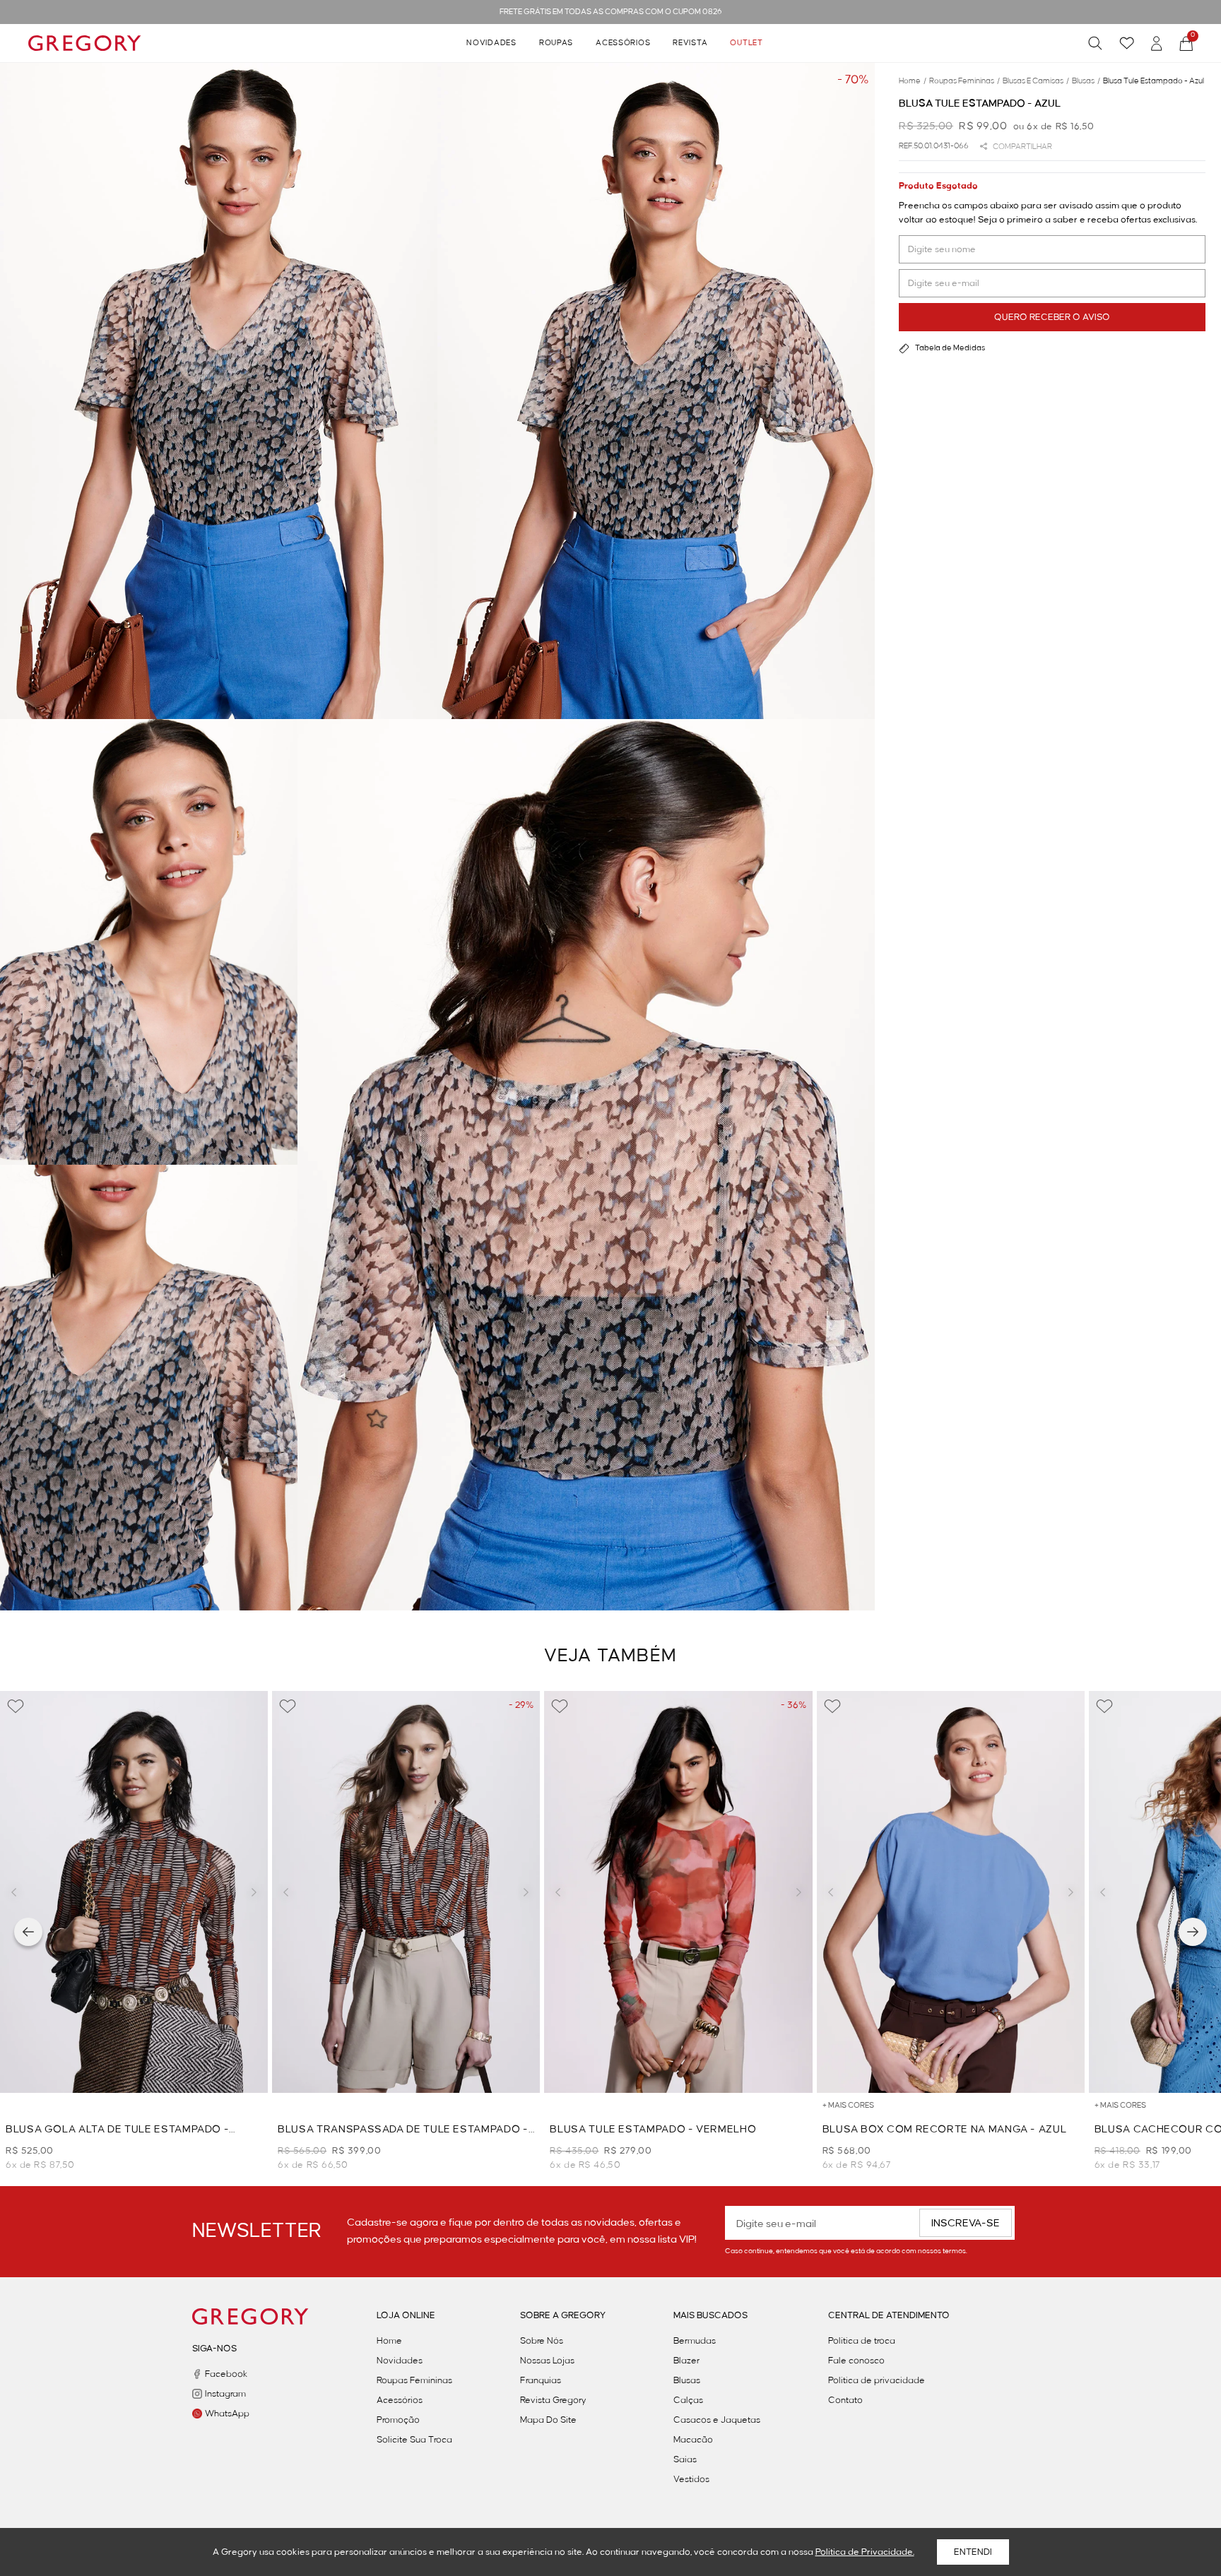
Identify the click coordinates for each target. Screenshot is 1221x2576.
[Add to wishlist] (16, 1707)
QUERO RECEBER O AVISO (1052, 317)
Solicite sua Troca (414, 2440)
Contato (845, 2400)
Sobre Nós (542, 2341)
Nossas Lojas (547, 2361)
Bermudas (695, 2341)
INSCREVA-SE (966, 2224)
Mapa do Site (548, 2420)
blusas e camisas (1036, 81)
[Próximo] (1193, 1932)
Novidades (491, 43)
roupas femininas (965, 81)
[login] (1157, 43)
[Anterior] (28, 1932)
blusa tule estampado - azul (1154, 81)
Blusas (687, 2380)
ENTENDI (973, 2552)
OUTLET (746, 43)
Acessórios (623, 43)
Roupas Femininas (414, 2380)
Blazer (686, 2361)
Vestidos (691, 2479)
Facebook (226, 2374)
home (913, 81)
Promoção (398, 2420)
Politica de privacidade (877, 2380)
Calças (688, 2400)
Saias (685, 2459)
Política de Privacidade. (865, 2552)
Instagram (225, 2394)
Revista (690, 43)
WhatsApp (227, 2414)
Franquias (541, 2380)
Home (389, 2341)
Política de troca (862, 2341)
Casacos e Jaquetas (717, 2420)
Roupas (556, 43)
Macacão (693, 2440)
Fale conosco (856, 2361)
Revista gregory (553, 2400)
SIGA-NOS (214, 2349)
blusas (1086, 81)
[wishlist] (1127, 43)
